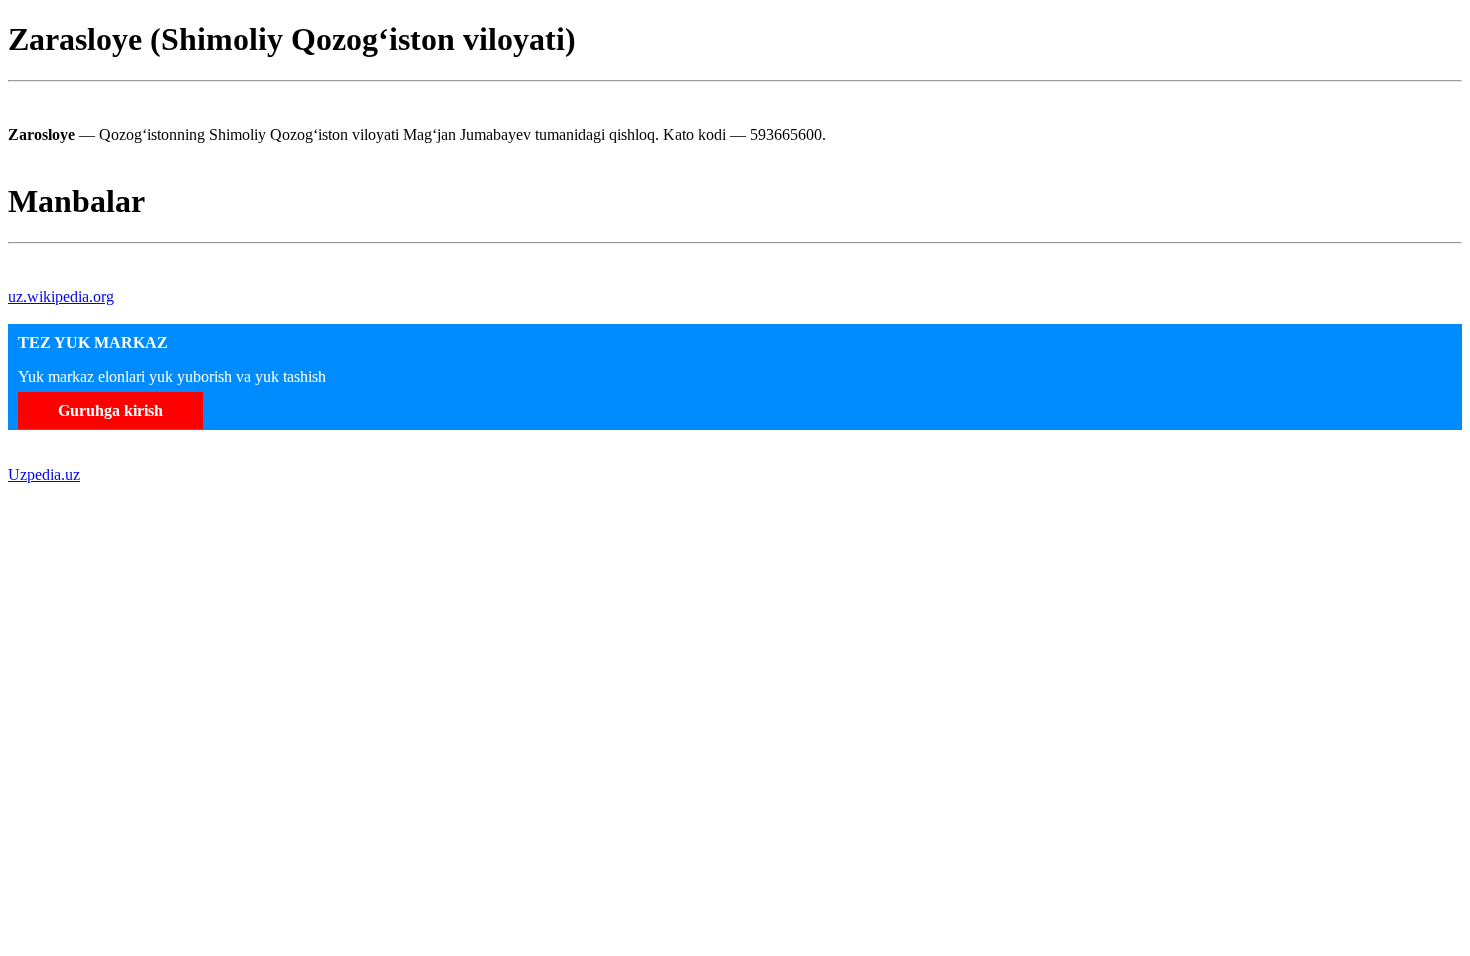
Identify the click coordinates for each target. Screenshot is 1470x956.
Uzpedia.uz (44, 474)
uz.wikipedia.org (61, 296)
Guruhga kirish (110, 410)
